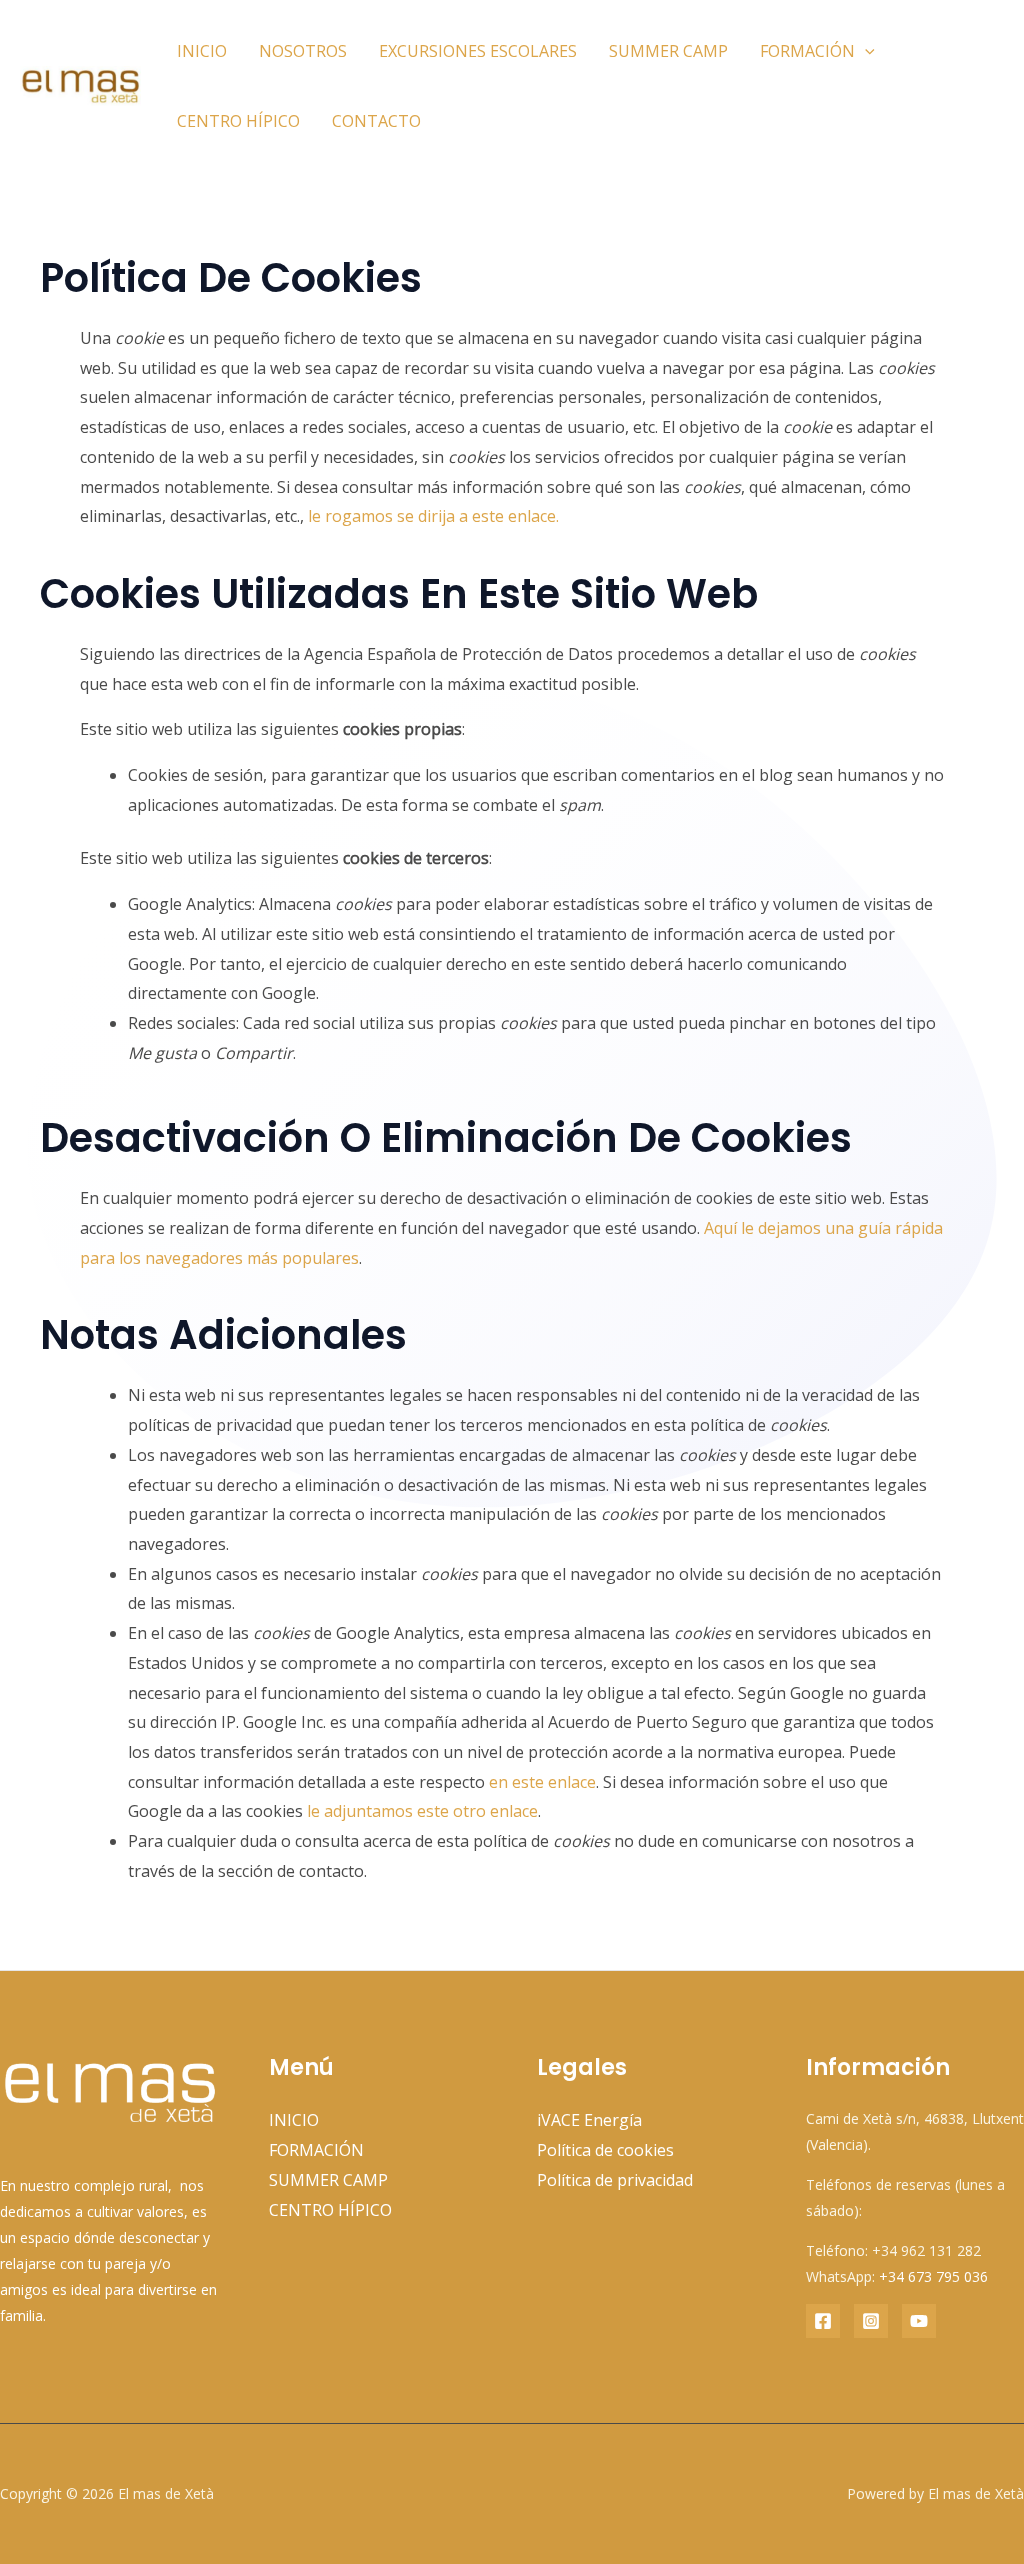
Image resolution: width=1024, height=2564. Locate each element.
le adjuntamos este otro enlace (422, 1811)
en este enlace (542, 1782)
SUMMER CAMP (668, 51)
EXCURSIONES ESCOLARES (478, 51)
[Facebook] (823, 2321)
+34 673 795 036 (933, 2276)
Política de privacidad (615, 2180)
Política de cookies (605, 2150)
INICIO (202, 51)
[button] (865, 51)
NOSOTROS (303, 51)
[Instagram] (871, 2321)
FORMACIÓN (807, 51)
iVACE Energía (589, 2120)
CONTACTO (376, 121)
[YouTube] (919, 2321)
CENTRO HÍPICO (238, 121)
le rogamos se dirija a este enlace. (433, 516)
